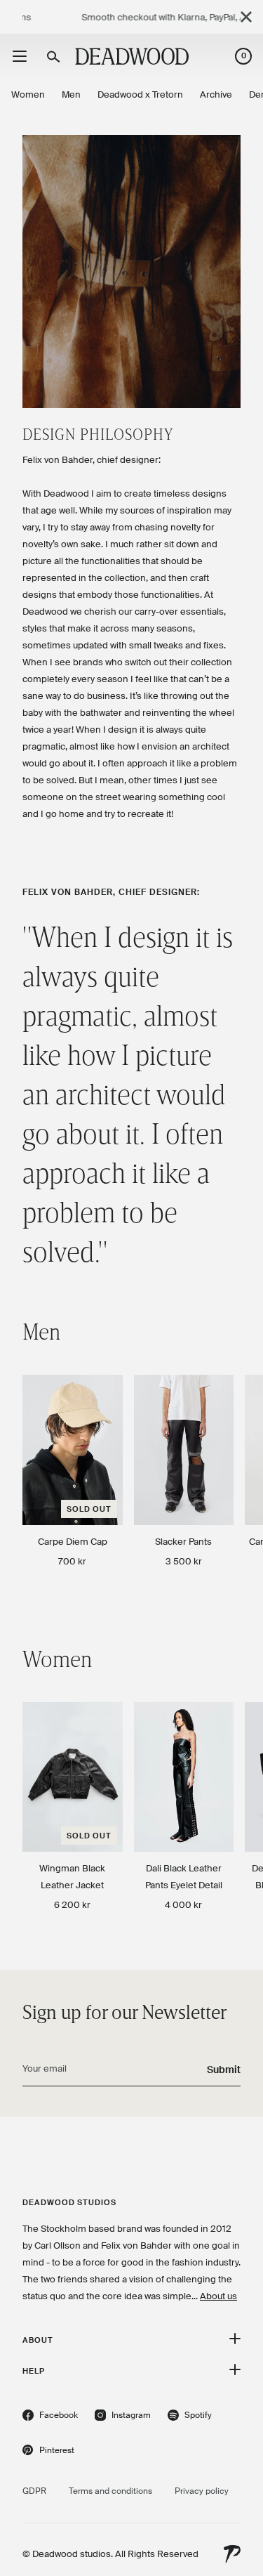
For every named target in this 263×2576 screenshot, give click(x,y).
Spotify (190, 2417)
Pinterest (48, 2452)
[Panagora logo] (232, 2554)
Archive (216, 94)
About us (218, 2296)
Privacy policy (202, 2491)
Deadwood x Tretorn (140, 94)
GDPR (34, 2491)
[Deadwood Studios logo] (132, 56)
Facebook (50, 2417)
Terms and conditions (110, 2491)
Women (28, 94)
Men (71, 94)
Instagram (123, 2417)
